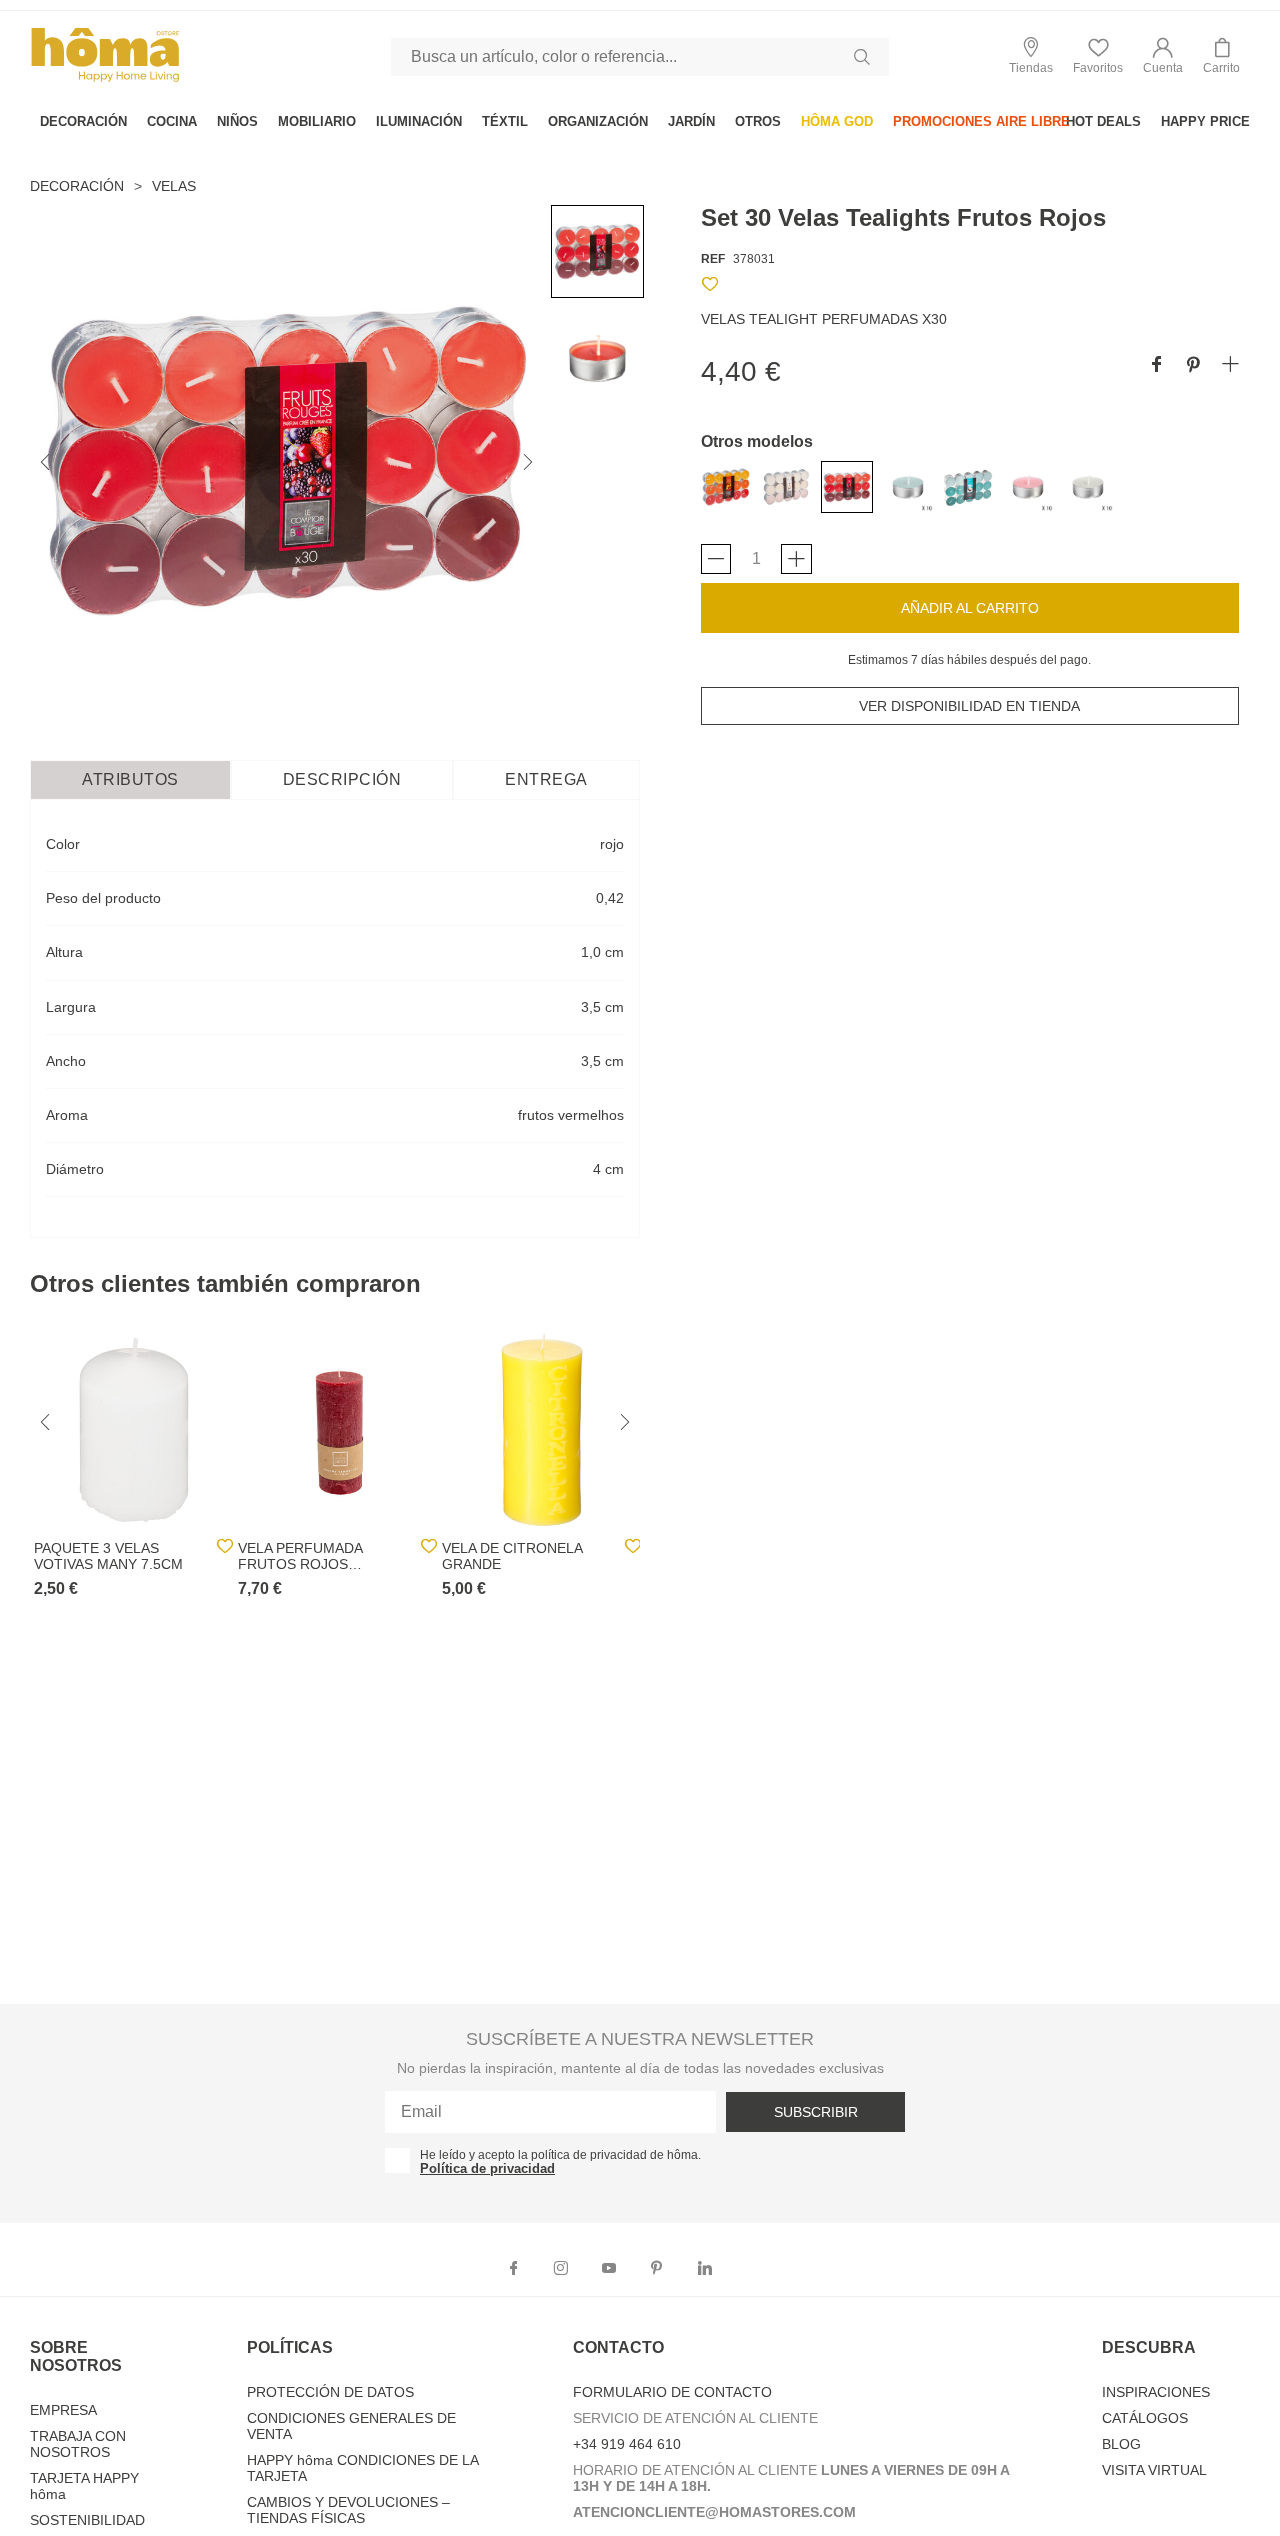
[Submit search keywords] (862, 57)
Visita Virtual (1154, 2470)
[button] (1163, 56)
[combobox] (640, 57)
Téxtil (505, 121)
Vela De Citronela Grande (512, 1556)
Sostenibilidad (87, 2520)
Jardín (691, 121)
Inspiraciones (1156, 2392)
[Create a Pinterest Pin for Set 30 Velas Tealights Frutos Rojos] (1193, 365)
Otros (758, 121)
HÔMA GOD (837, 121)
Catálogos (1145, 2418)
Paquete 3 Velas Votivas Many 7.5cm (108, 1556)
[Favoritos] (710, 287)
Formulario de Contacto (672, 2392)
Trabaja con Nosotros (78, 2444)
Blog (1121, 2444)
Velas (174, 186)
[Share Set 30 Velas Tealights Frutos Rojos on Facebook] (1156, 365)
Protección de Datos (330, 2392)
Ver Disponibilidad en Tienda (969, 706)
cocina (172, 121)
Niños (237, 121)
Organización (598, 121)
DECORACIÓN (83, 121)
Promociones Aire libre (981, 121)
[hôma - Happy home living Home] (105, 79)
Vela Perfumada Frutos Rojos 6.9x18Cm (300, 1556)
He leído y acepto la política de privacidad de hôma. (560, 2155)
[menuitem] (83, 121)
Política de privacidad (487, 2168)
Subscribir (816, 2112)
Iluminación (419, 121)
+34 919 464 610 (627, 2444)
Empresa (63, 2410)
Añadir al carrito (970, 608)
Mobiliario (317, 121)
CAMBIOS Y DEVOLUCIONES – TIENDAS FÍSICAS (348, 2510)
